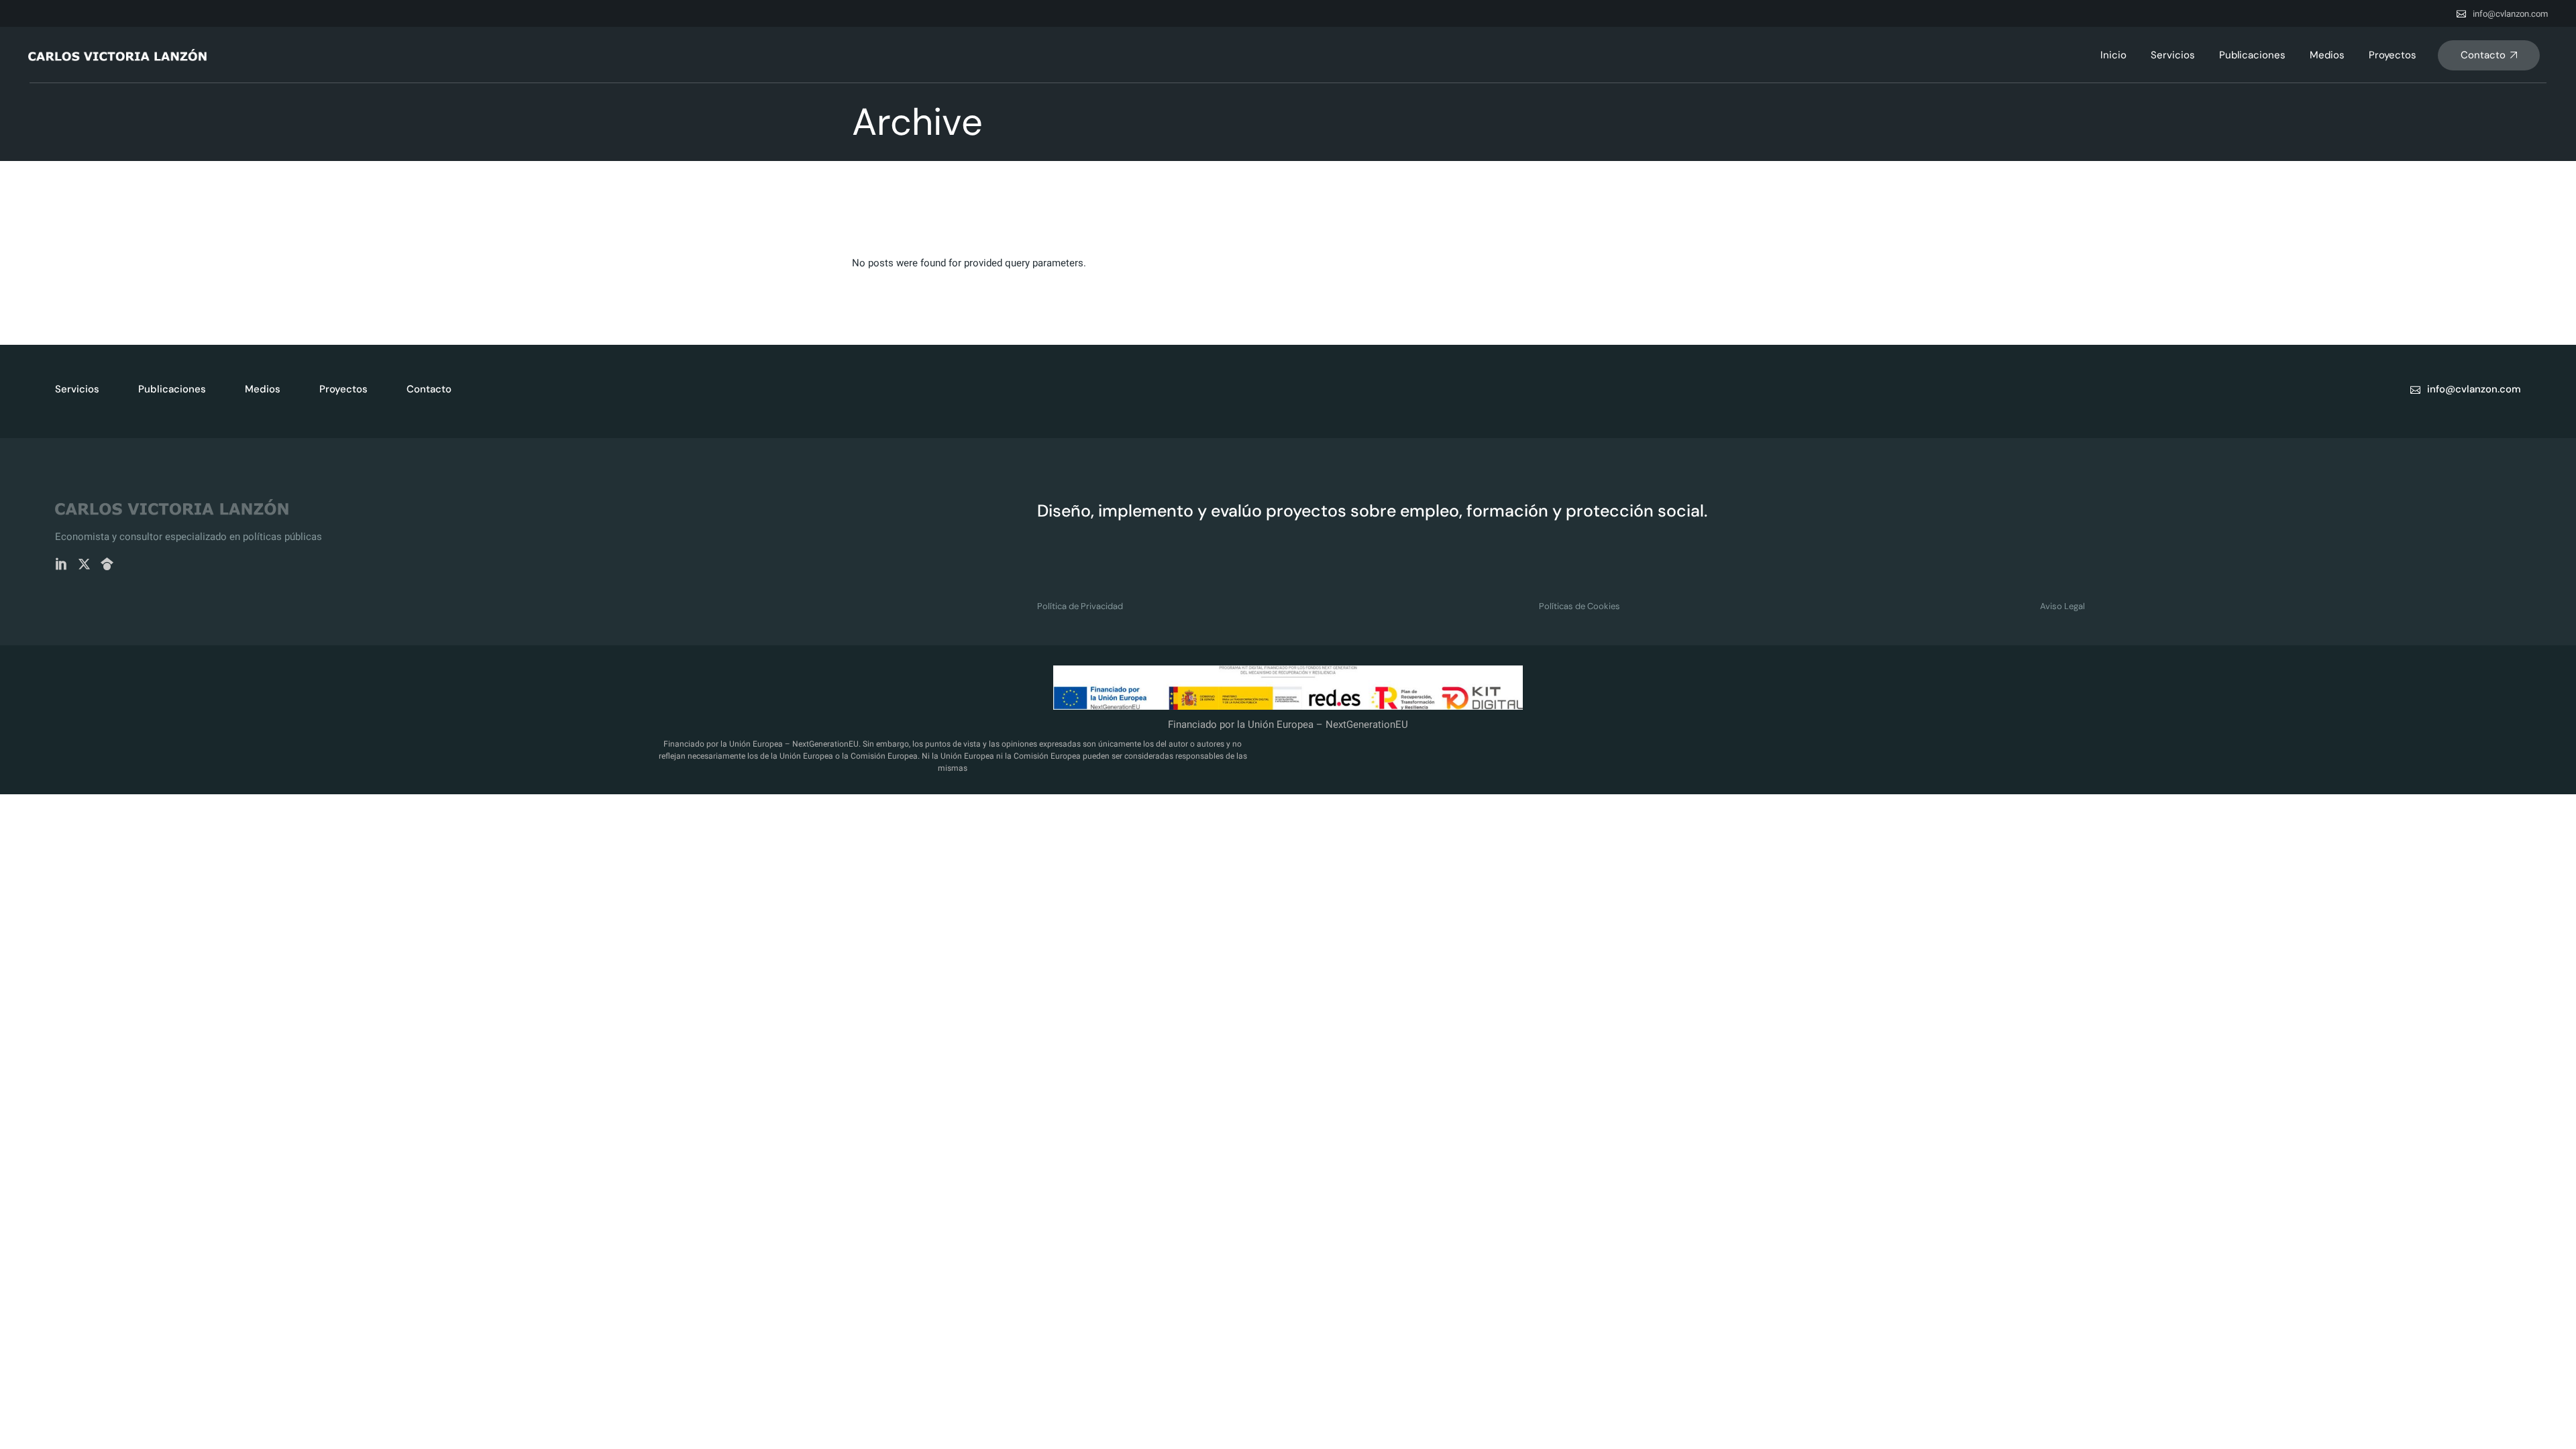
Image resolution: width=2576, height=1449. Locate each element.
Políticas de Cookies (1579, 606)
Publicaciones (172, 389)
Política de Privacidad (1080, 606)
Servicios (77, 389)
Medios (263, 389)
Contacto (429, 389)
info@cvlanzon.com (2510, 14)
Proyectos (343, 389)
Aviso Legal (2062, 606)
